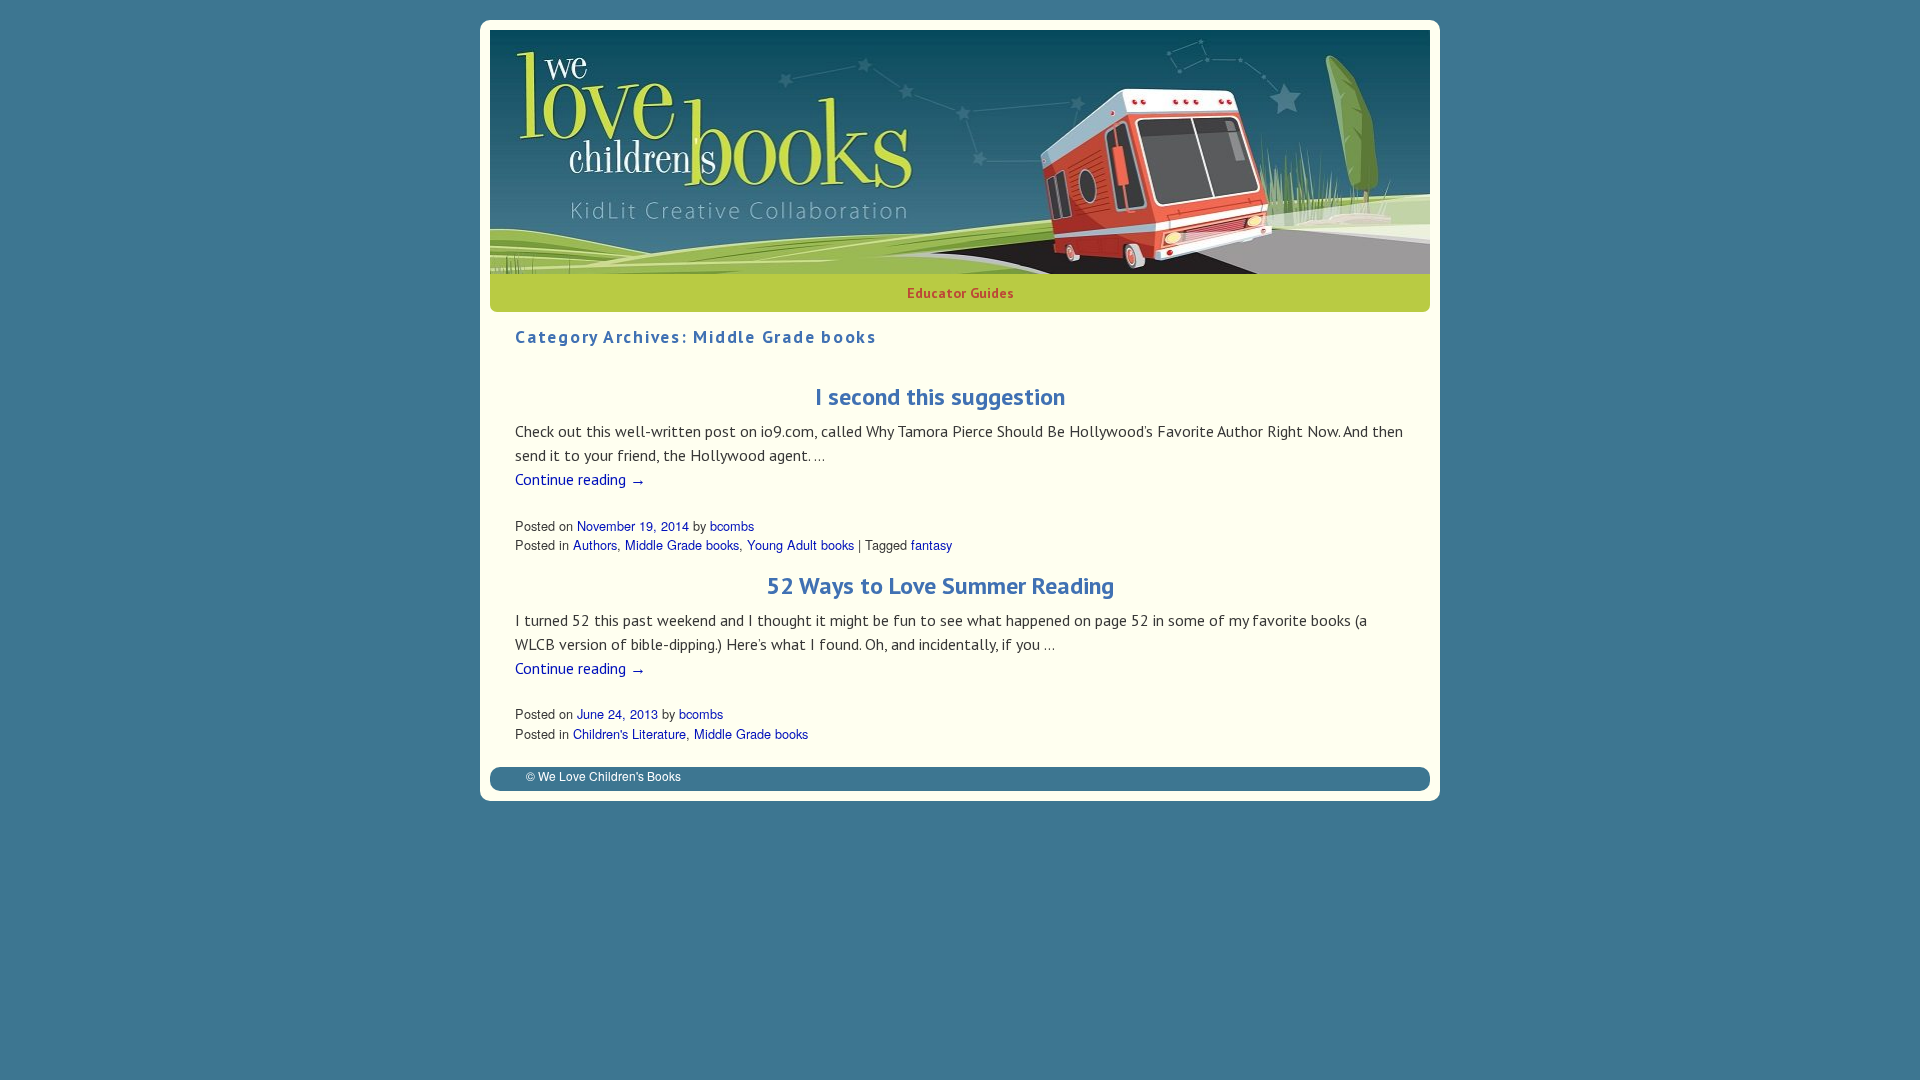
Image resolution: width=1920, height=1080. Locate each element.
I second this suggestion (940, 396)
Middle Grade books (682, 544)
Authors (595, 544)
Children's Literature (629, 733)
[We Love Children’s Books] (960, 152)
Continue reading (580, 479)
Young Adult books (800, 544)
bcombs (732, 525)
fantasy (931, 544)
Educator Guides (960, 293)
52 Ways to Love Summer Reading (940, 585)
